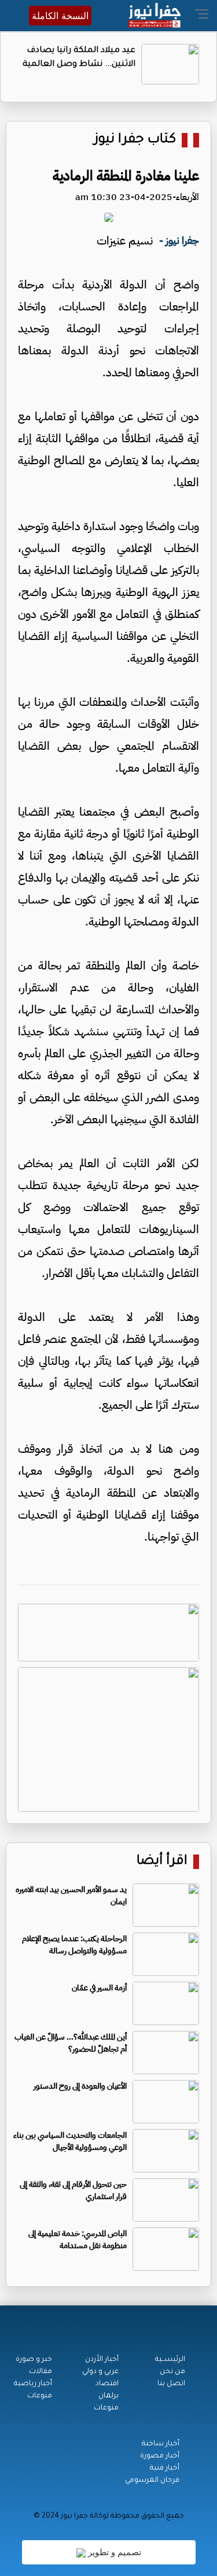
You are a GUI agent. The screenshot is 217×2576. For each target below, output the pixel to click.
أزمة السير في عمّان (99, 1988)
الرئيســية (170, 2360)
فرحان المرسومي (152, 2481)
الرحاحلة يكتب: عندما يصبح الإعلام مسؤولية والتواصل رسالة (74, 1945)
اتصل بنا (171, 2384)
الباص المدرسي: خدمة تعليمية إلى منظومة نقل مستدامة (78, 2240)
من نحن (172, 2372)
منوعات (106, 2408)
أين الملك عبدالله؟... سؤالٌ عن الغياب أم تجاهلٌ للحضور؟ (71, 2043)
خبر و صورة (34, 2360)
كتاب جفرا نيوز (135, 140)
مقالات (41, 2372)
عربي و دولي (100, 2372)
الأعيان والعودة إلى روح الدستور (80, 2086)
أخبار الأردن (102, 2360)
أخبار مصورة (160, 2456)
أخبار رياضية (33, 2384)
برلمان (108, 2396)
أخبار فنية (165, 2468)
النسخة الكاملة (60, 16)
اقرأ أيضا (162, 1862)
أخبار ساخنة (161, 2444)
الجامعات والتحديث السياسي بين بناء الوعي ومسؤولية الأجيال (70, 2141)
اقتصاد (107, 2384)
